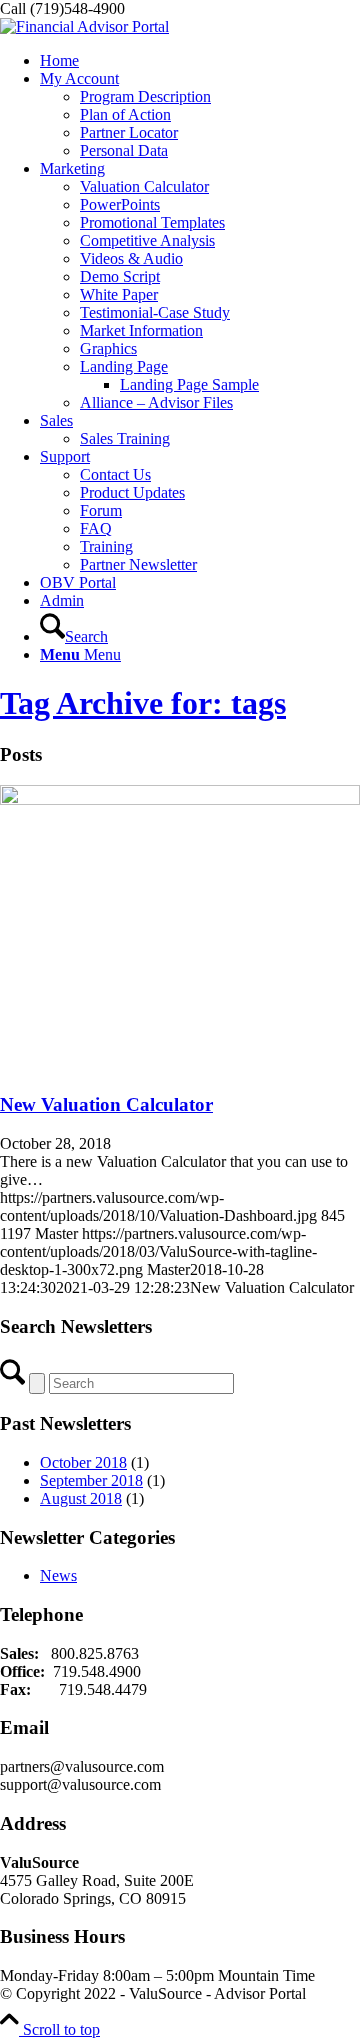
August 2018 (81, 1498)
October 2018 (83, 1462)
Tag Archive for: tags (143, 703)
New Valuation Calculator (106, 1104)
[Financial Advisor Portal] (84, 26)
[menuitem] (200, 61)
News (58, 1575)
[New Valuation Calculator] (180, 799)
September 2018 (91, 1480)
